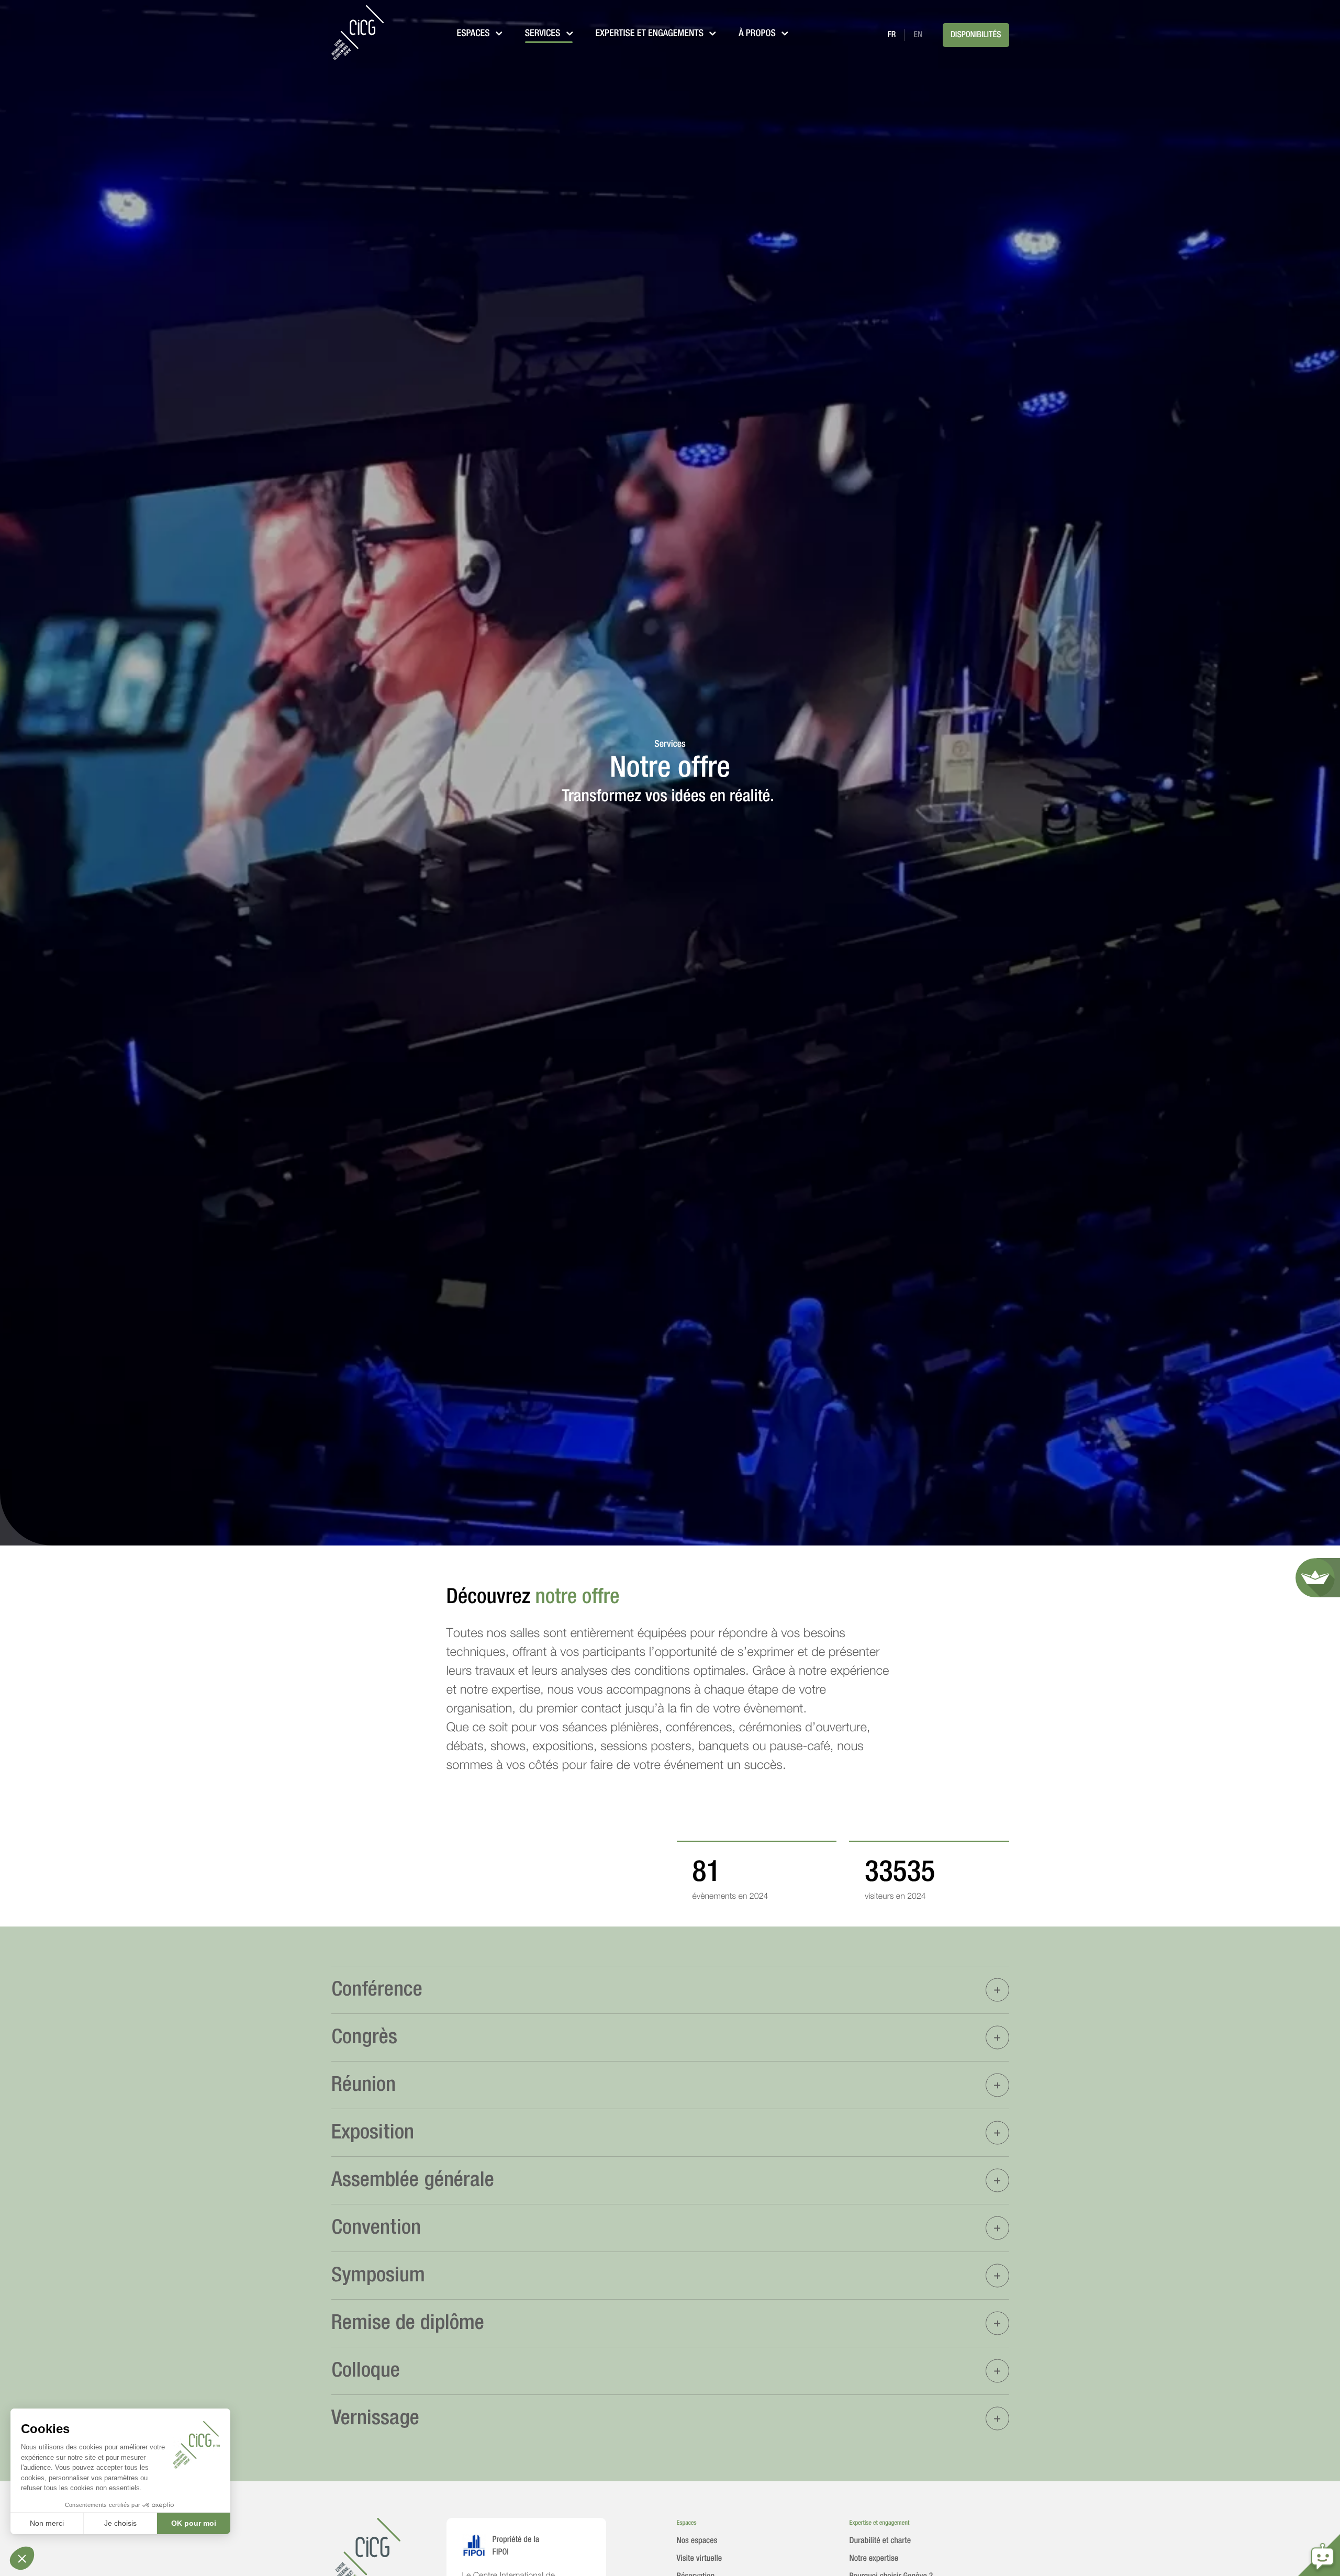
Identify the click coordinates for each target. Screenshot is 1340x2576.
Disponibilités (976, 35)
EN (918, 35)
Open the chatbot (1319, 2555)
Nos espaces (697, 2541)
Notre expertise (874, 2559)
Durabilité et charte (880, 2541)
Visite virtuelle (700, 2559)
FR (891, 35)
